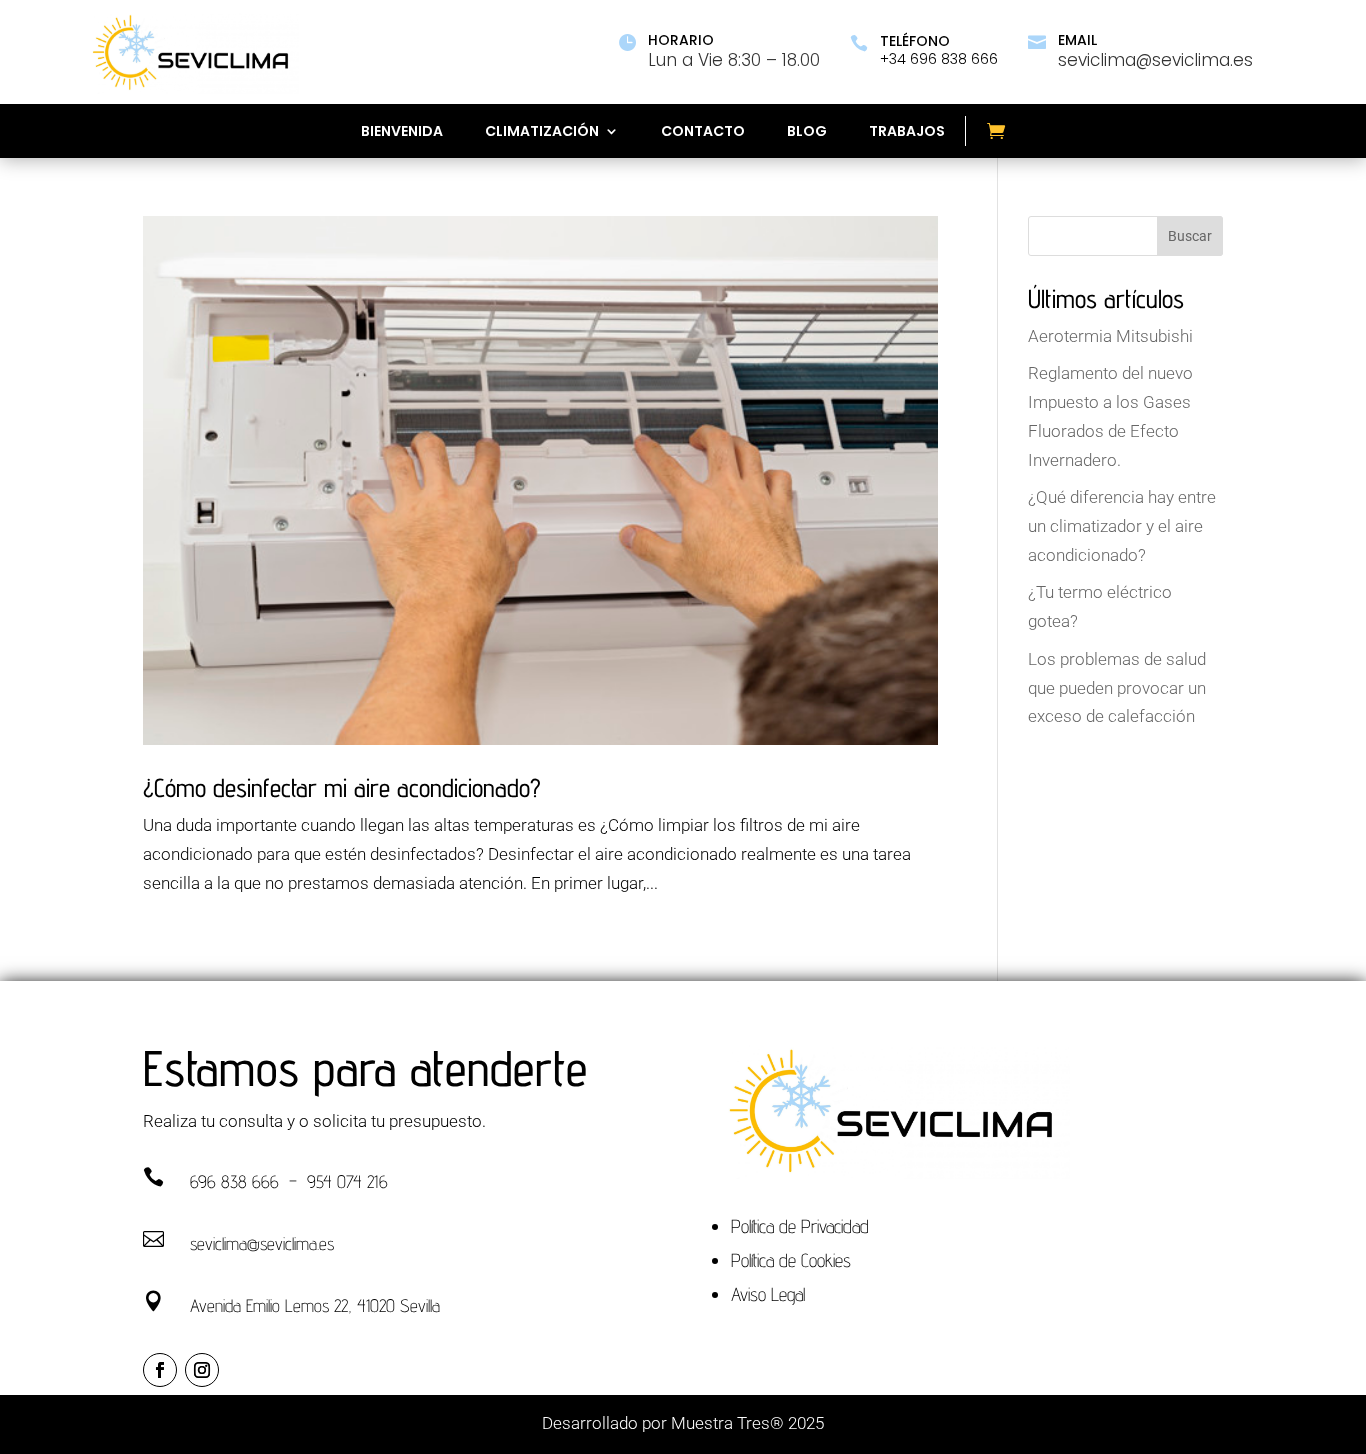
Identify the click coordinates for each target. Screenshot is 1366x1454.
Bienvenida (402, 132)
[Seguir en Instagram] (202, 1370)
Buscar (1190, 236)
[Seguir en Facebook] (160, 1370)
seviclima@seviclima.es (262, 1243)
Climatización (542, 132)
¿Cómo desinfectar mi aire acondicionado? (342, 787)
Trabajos (907, 132)
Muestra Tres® (727, 1423)
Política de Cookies (791, 1260)
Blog (807, 132)
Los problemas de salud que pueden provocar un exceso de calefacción (1117, 688)
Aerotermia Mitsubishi (1110, 336)
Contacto (703, 132)
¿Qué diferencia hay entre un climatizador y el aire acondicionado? (1122, 526)
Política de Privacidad (800, 1226)
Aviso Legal (768, 1294)
